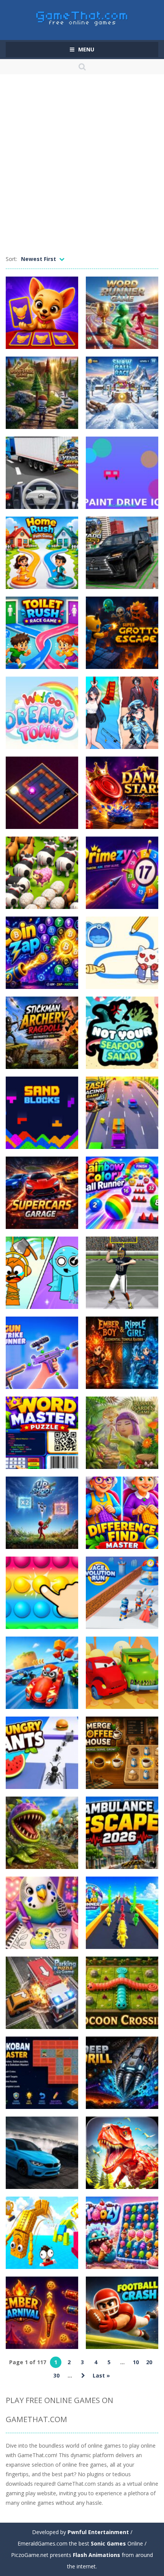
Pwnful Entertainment (98, 2532)
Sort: (11, 259)
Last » (101, 2375)
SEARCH (82, 67)
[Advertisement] (82, 168)
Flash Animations (96, 2555)
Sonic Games (108, 2543)
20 (149, 2362)
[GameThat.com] (82, 17)
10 (136, 2362)
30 (56, 2375)
